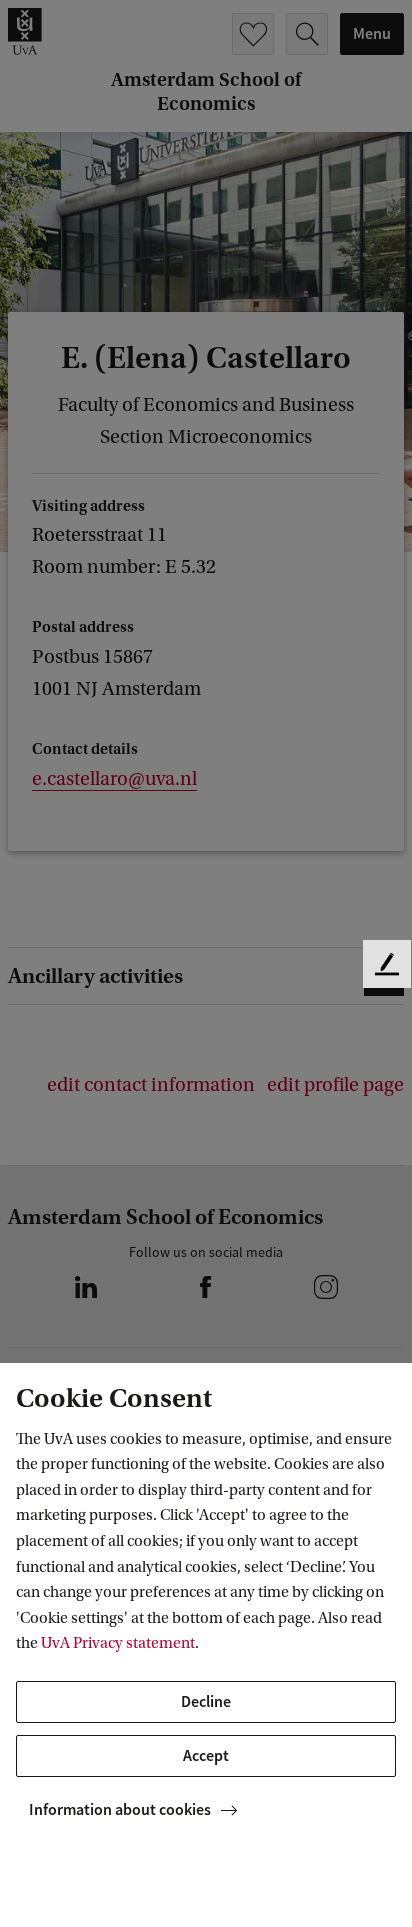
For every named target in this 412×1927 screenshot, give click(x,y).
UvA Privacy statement (118, 1643)
